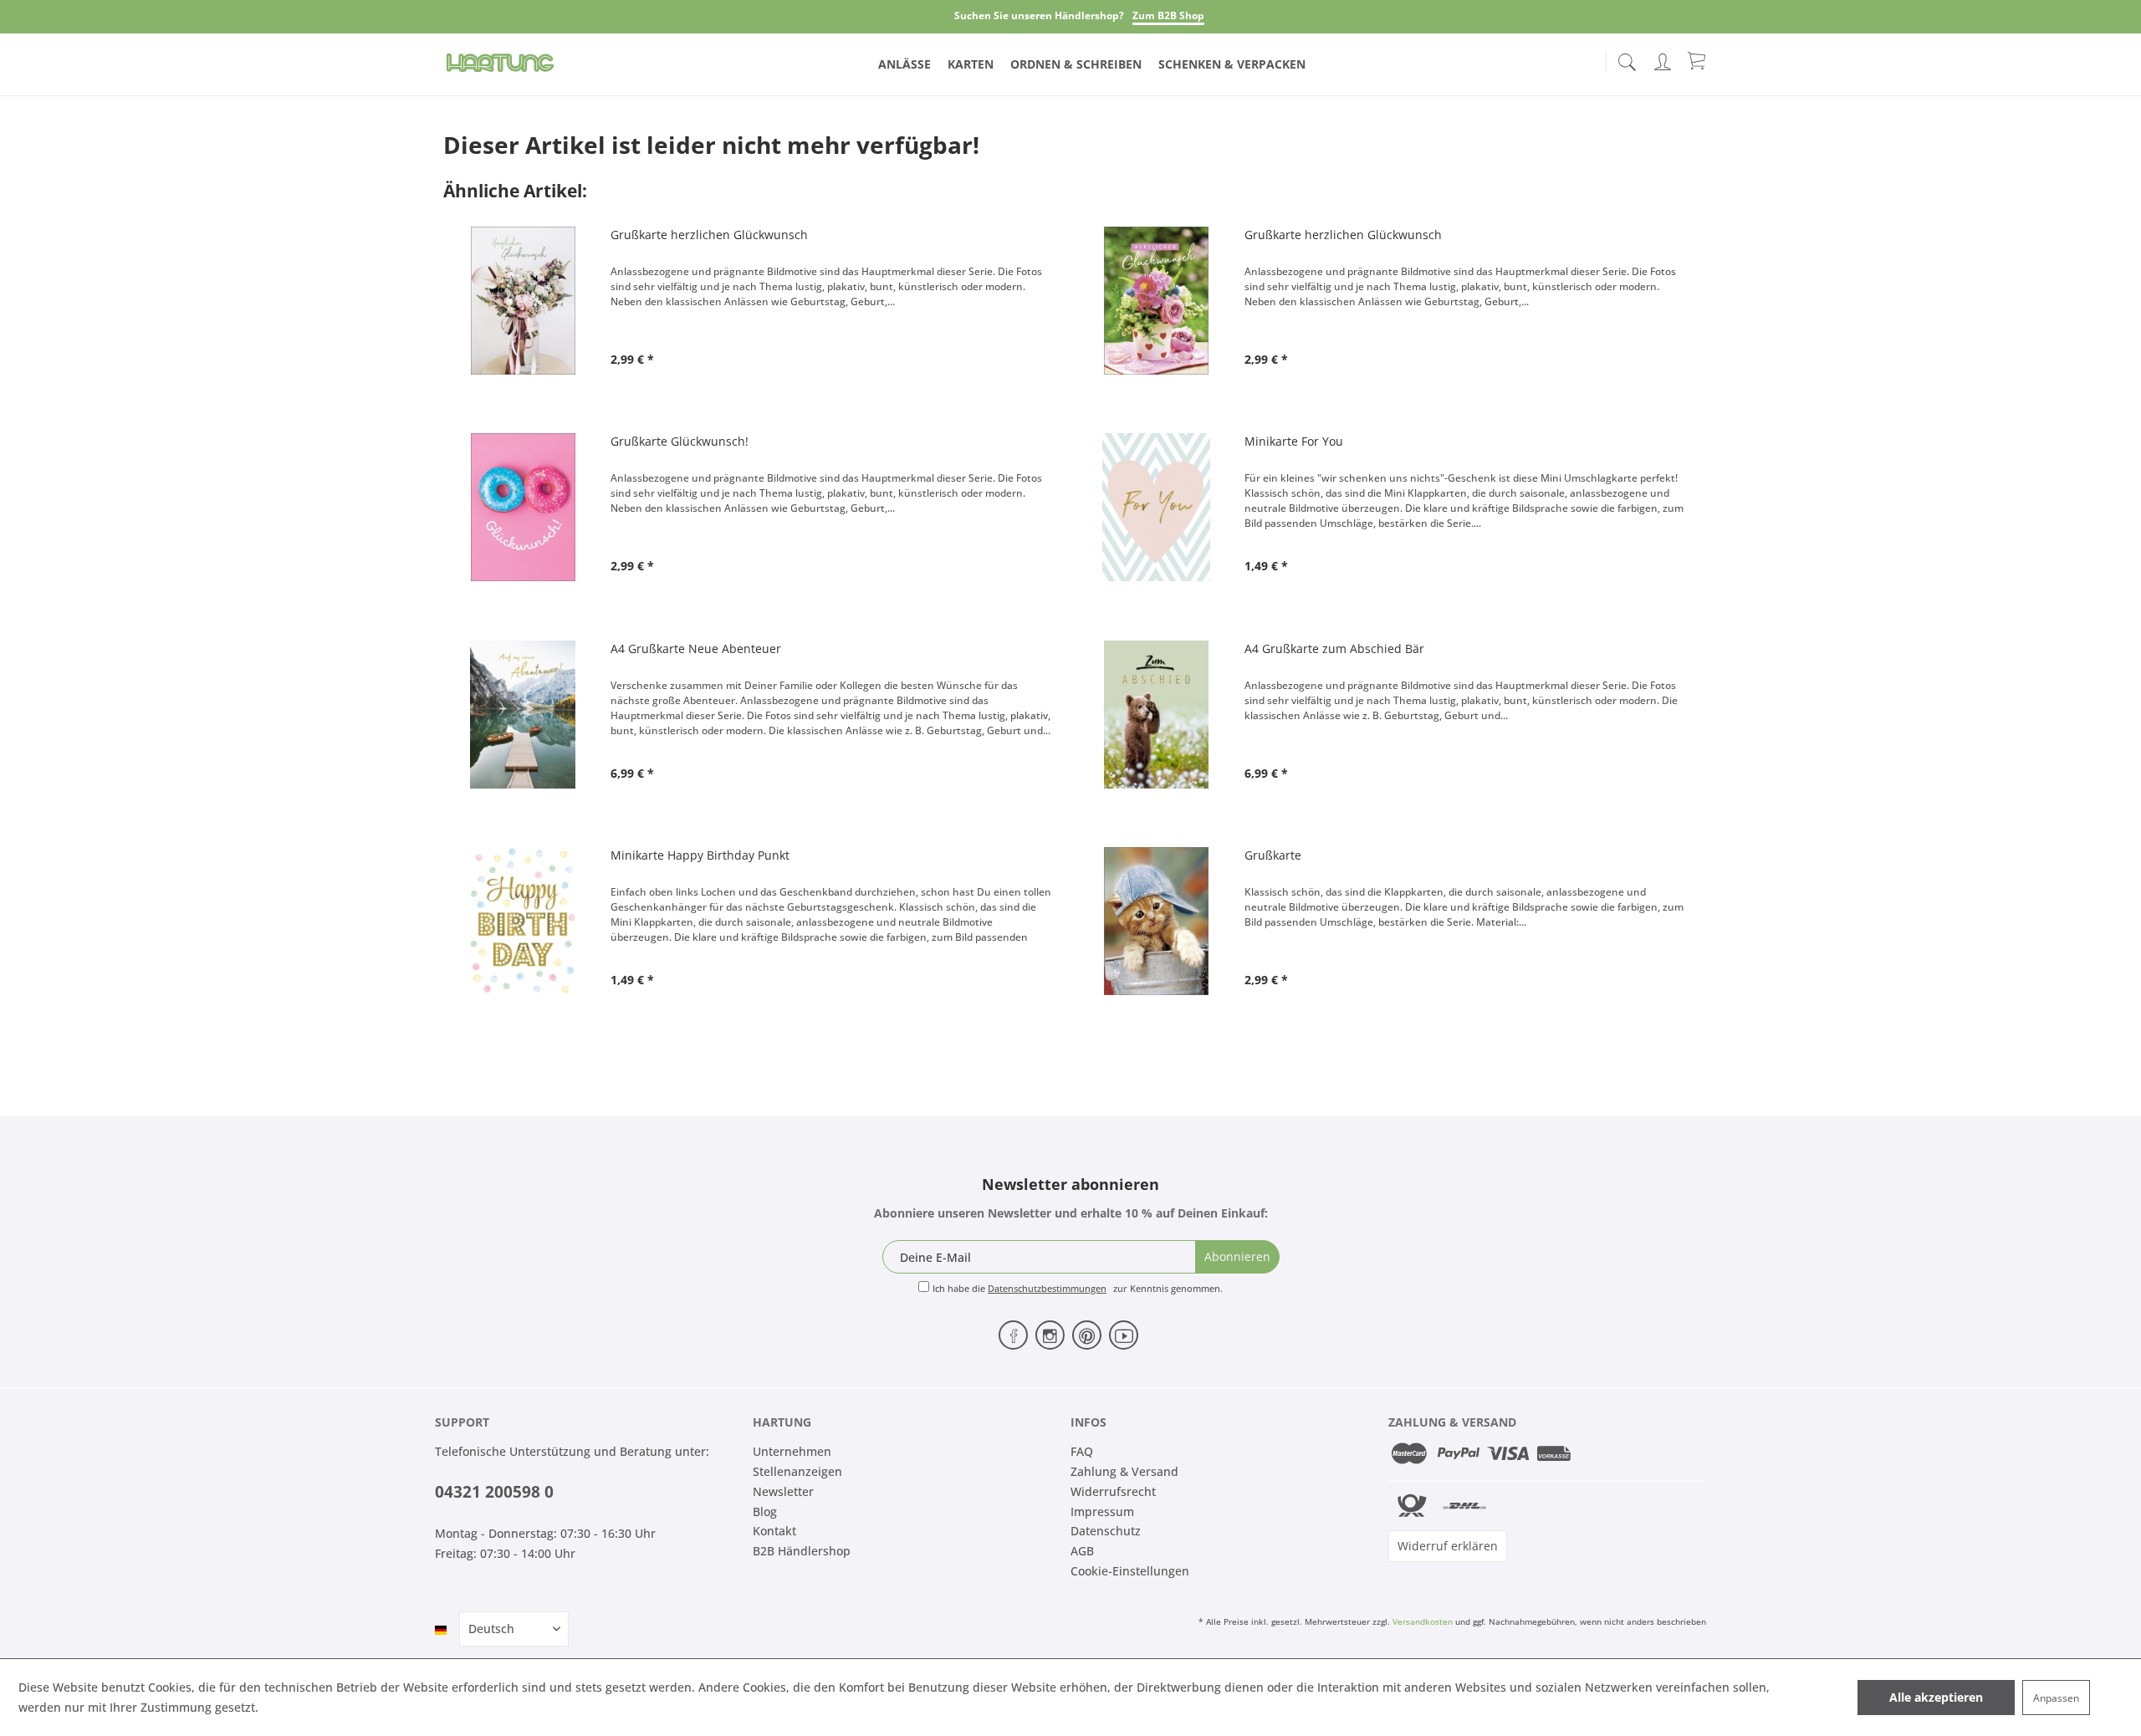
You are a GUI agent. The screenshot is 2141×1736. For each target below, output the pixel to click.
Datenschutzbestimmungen (1047, 1288)
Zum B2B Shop (1168, 15)
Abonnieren (1237, 1256)
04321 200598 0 (494, 1492)
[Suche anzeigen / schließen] (1627, 57)
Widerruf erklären (1448, 1546)
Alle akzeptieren (1936, 1697)
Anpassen (2056, 1698)
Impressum (1102, 1511)
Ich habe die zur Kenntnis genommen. (1078, 1288)
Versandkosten (1423, 1621)
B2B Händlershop (802, 1551)
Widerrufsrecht (1113, 1491)
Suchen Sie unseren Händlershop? (1039, 15)
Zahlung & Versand (1124, 1471)
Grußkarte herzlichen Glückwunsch (709, 235)
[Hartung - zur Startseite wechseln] (500, 63)
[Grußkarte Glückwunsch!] (523, 507)
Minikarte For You (1294, 441)
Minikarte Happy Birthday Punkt (700, 855)
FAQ (1082, 1451)
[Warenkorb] (1698, 60)
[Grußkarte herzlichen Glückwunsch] (523, 301)
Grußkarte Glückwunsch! (680, 441)
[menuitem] (1627, 59)
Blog (765, 1511)
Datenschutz (1106, 1531)
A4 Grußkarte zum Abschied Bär (1334, 648)
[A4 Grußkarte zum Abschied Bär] (1157, 715)
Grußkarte (1273, 855)
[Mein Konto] (1664, 59)
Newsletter (783, 1491)
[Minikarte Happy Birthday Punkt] (523, 921)
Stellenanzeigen (797, 1471)
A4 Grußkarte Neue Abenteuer (696, 648)
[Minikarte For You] (1157, 507)
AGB (1082, 1551)
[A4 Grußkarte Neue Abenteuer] (523, 715)
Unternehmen (792, 1451)
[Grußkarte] (1157, 921)
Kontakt (774, 1531)
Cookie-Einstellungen (1130, 1571)
